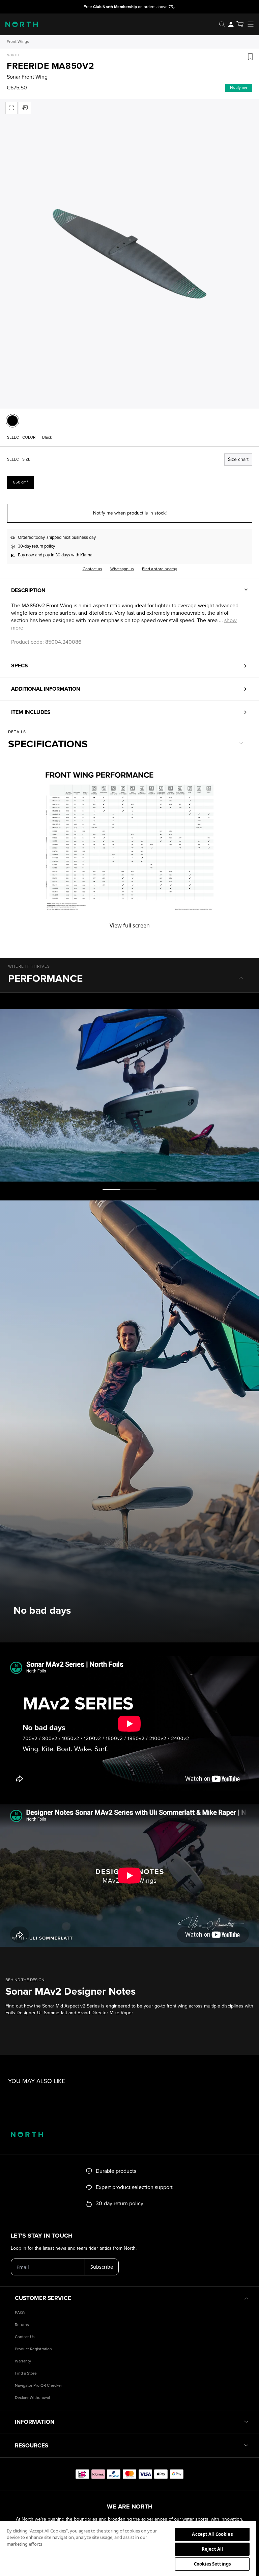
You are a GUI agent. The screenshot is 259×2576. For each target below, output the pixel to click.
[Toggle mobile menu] (253, 24)
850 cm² (21, 482)
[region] (128, 2548)
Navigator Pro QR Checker (38, 2386)
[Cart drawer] (240, 24)
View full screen (130, 925)
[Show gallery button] (11, 108)
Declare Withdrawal (32, 2398)
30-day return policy (36, 546)
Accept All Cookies (212, 2534)
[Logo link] (19, 24)
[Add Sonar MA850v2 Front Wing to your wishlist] (250, 57)
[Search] (222, 24)
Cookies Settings (212, 2564)
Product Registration (33, 2349)
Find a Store (26, 2373)
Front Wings (18, 42)
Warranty (23, 2361)
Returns (22, 2325)
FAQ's (20, 2313)
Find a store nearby (160, 569)
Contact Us (25, 2337)
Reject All (212, 2549)
